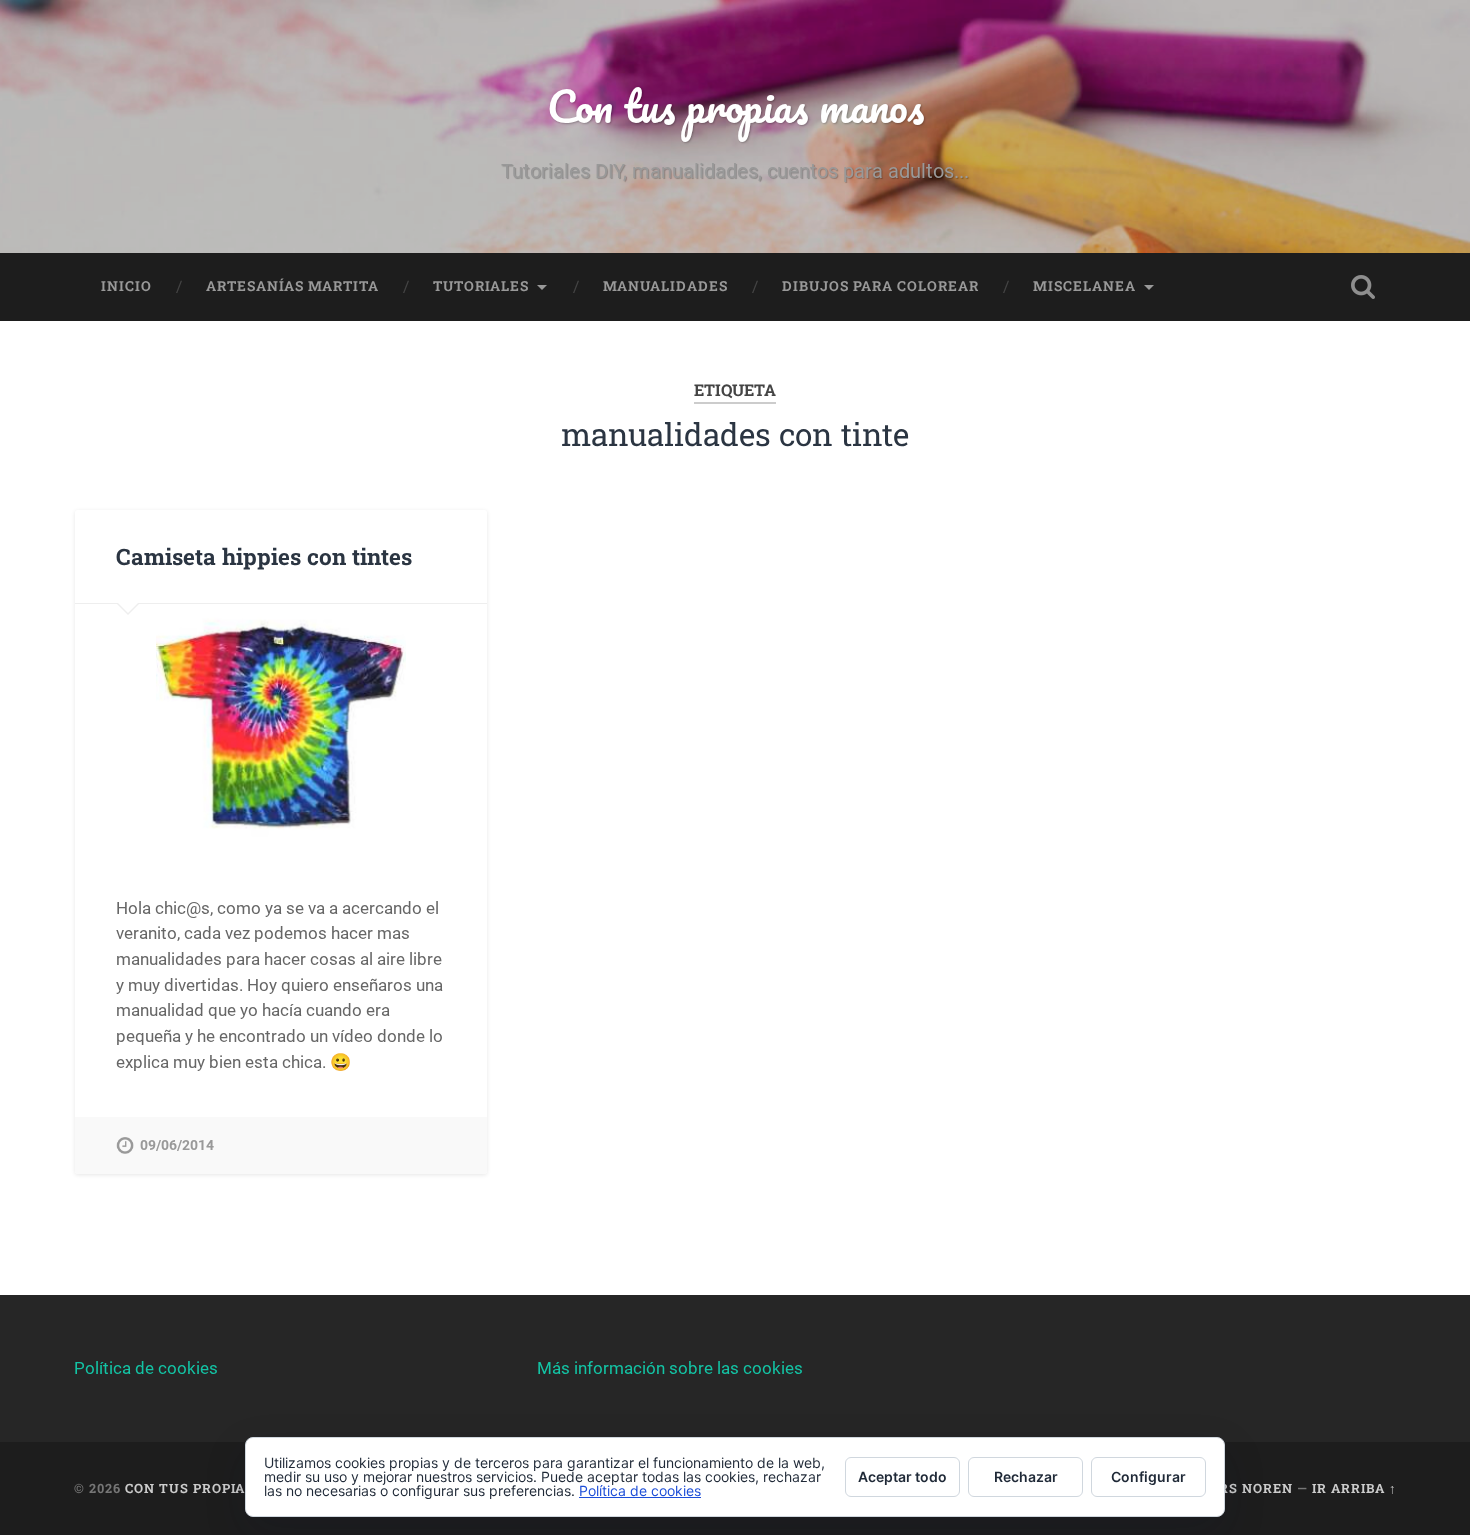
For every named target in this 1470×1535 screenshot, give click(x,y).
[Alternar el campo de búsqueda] (1363, 287)
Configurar (1148, 1476)
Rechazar (1026, 1476)
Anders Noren (1236, 1488)
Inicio (126, 286)
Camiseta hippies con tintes (264, 556)
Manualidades (665, 286)
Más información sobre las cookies (670, 1368)
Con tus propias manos (735, 105)
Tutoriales (481, 286)
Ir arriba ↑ (1354, 1488)
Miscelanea (1084, 286)
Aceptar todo (902, 1476)
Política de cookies (146, 1368)
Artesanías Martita (292, 286)
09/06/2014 (177, 1145)
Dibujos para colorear (880, 286)
